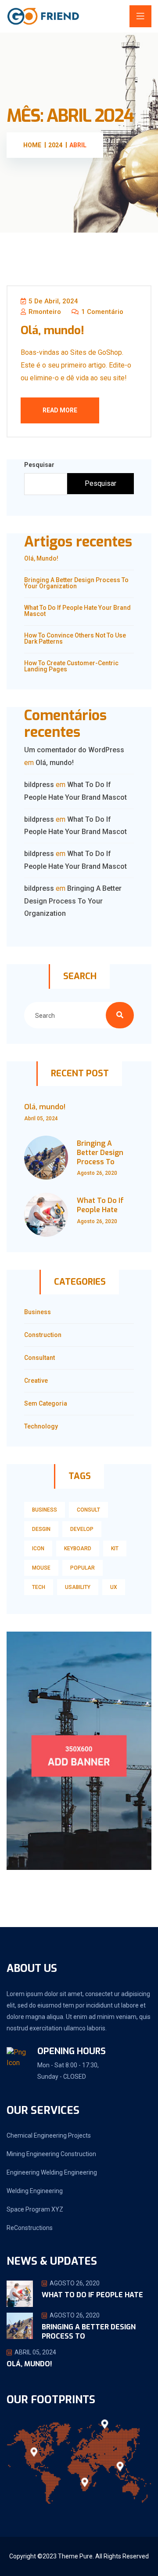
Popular (83, 1568)
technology (41, 1426)
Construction (43, 1335)
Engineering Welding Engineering (52, 2172)
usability (78, 1587)
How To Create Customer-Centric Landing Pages (71, 666)
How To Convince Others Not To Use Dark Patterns (75, 638)
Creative (36, 1381)
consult (88, 1510)
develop (82, 1529)
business (45, 1510)
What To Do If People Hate (100, 1205)
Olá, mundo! (52, 330)
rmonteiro (44, 312)
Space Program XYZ (35, 2209)
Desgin (41, 1529)
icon (38, 1549)
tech (39, 1587)
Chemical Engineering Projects (49, 2135)
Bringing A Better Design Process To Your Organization (76, 583)
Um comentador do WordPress (74, 750)
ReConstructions (30, 2228)
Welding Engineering (35, 2191)
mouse (41, 1568)
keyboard (78, 1549)
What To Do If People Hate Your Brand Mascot (77, 611)
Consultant (39, 1358)
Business (38, 1312)
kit (115, 1549)
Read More (60, 410)
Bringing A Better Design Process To (100, 1153)
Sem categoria (46, 1403)
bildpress (39, 785)
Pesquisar (39, 465)
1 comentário (101, 312)
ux (114, 1587)
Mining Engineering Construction (51, 2154)
